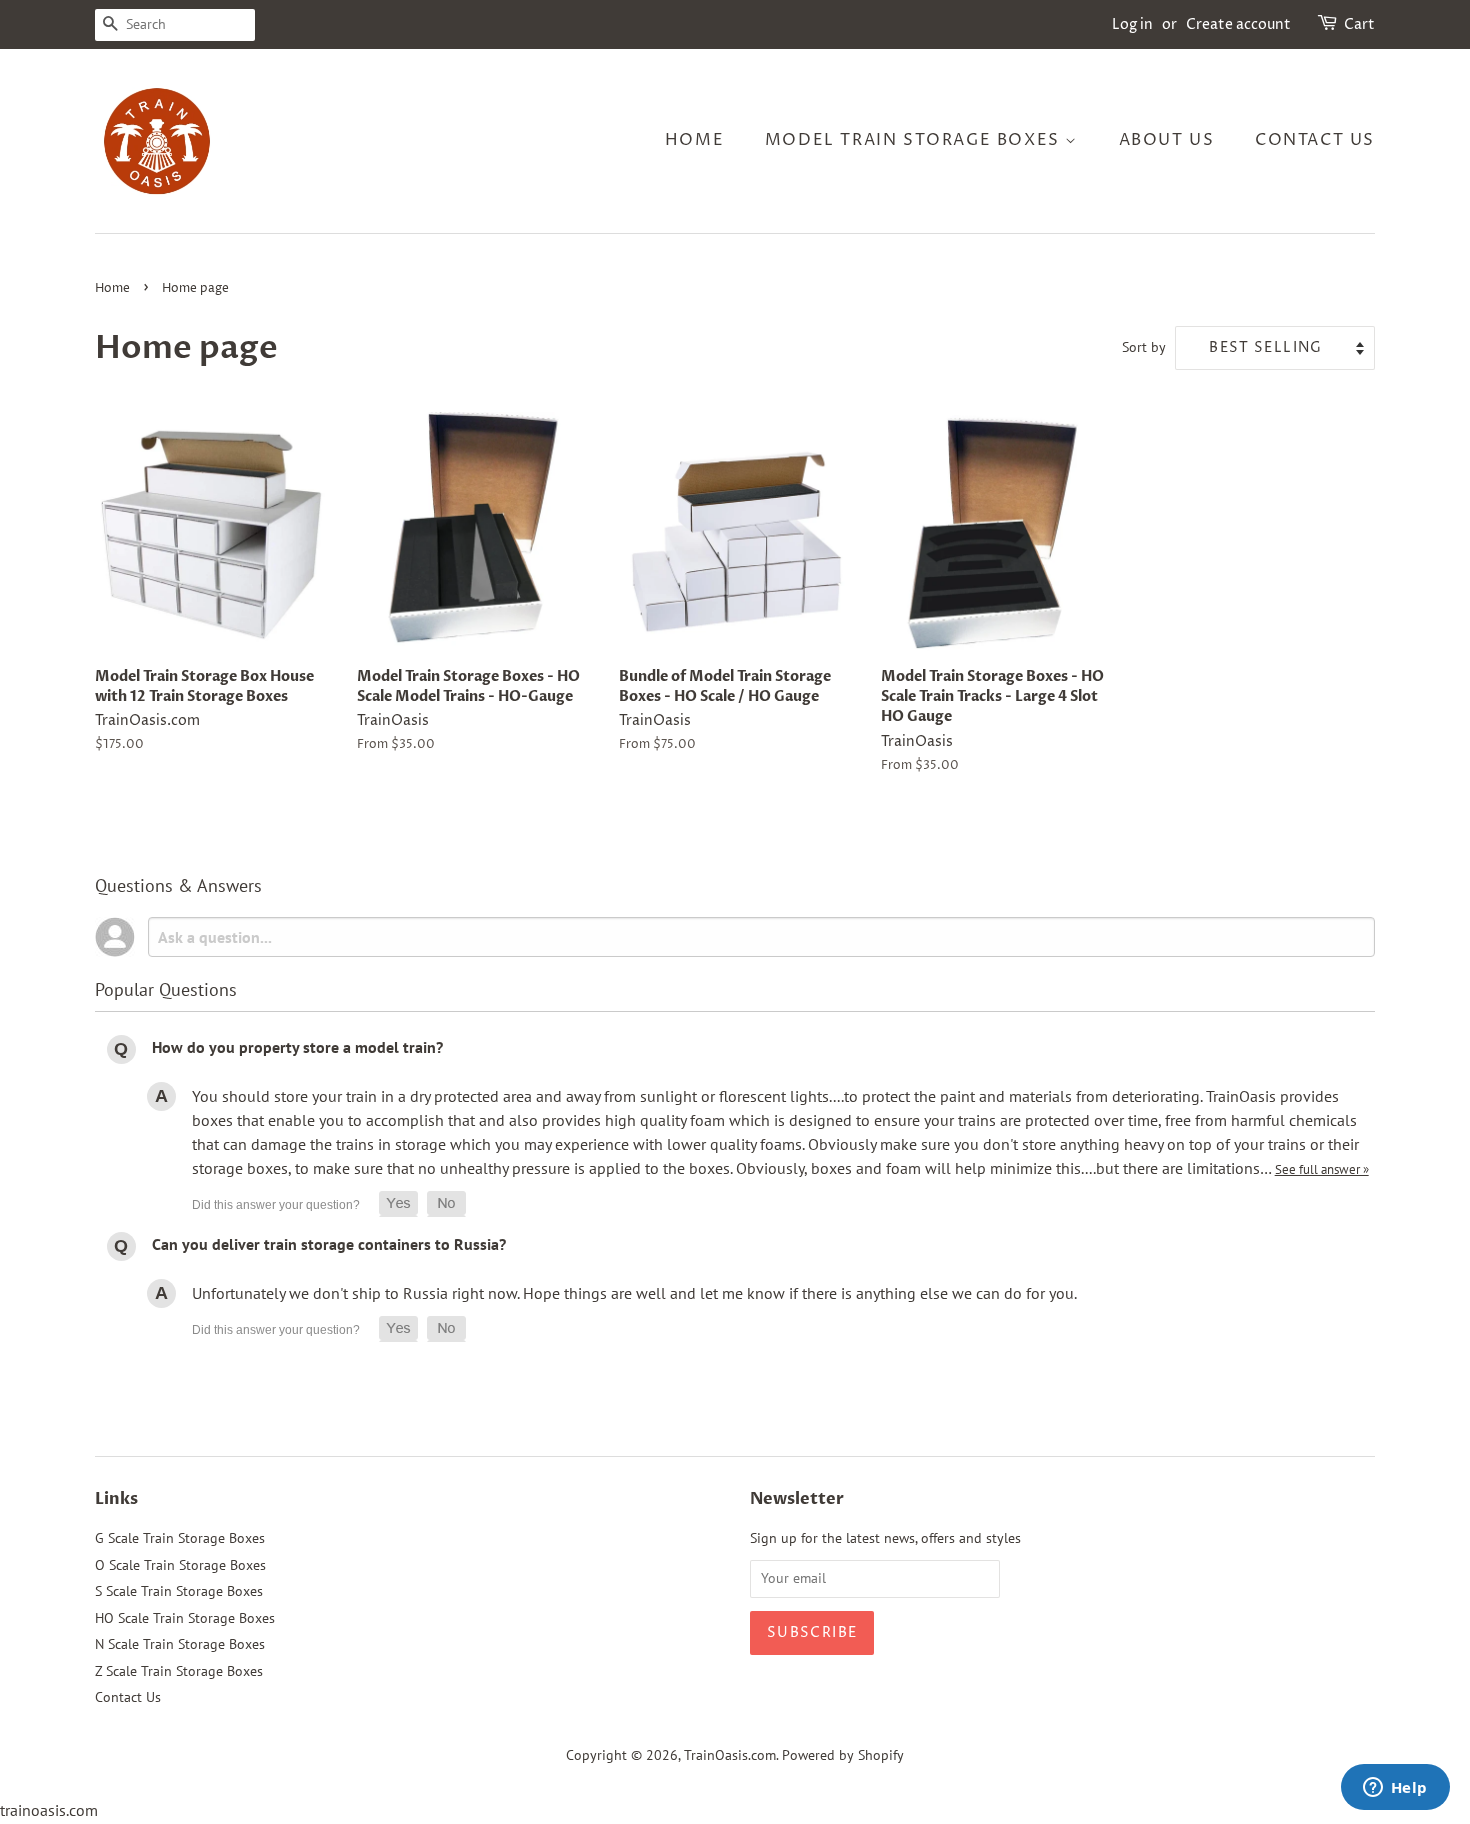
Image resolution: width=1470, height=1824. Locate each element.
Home (694, 140)
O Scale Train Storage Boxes (180, 1565)
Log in (1132, 24)
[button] (398, 1204)
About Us (1167, 140)
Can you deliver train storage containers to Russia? (329, 1244)
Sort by (1144, 346)
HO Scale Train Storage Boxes (185, 1618)
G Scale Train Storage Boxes (180, 1538)
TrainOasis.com (730, 1755)
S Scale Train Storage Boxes (179, 1591)
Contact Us (1315, 140)
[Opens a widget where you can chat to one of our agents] (1395, 1789)
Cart (1359, 24)
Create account (1238, 24)
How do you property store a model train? (297, 1047)
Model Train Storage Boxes (915, 140)
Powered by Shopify (843, 1755)
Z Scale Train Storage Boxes (179, 1671)
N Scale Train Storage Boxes (180, 1644)
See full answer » (1322, 1169)
